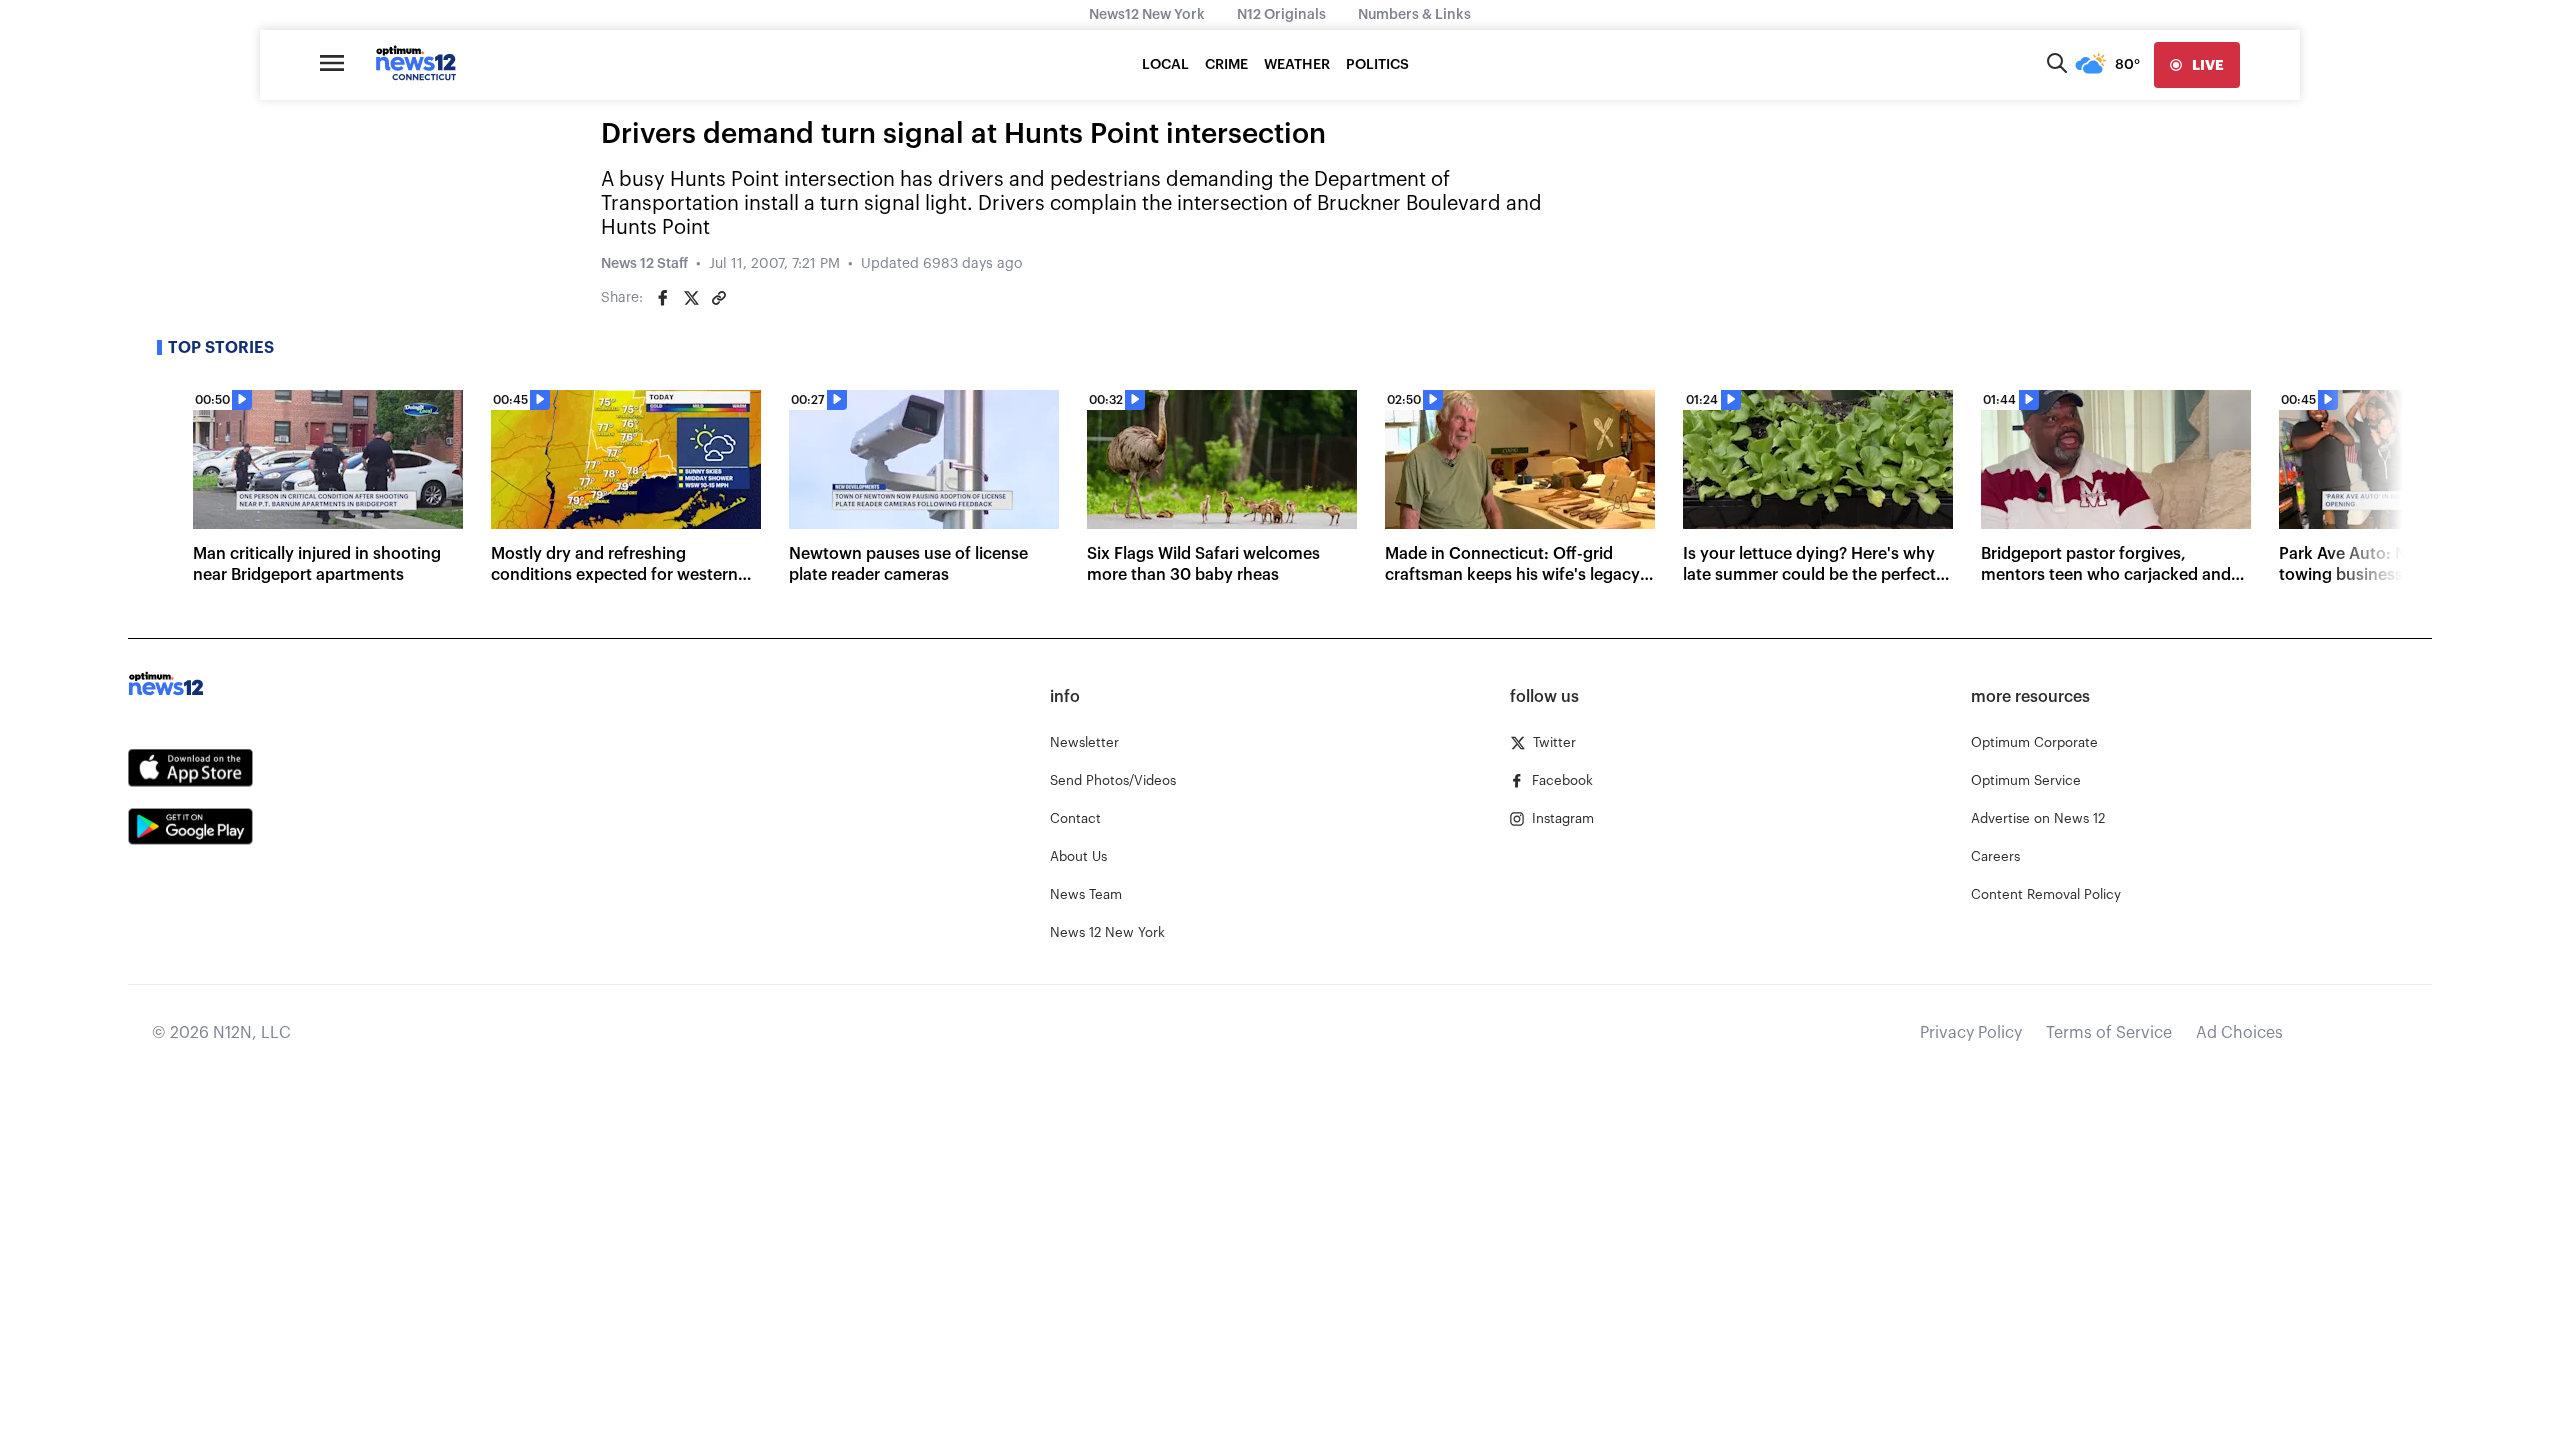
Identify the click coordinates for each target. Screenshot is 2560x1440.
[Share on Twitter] (691, 298)
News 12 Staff (644, 264)
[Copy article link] (719, 298)
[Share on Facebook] (663, 298)
